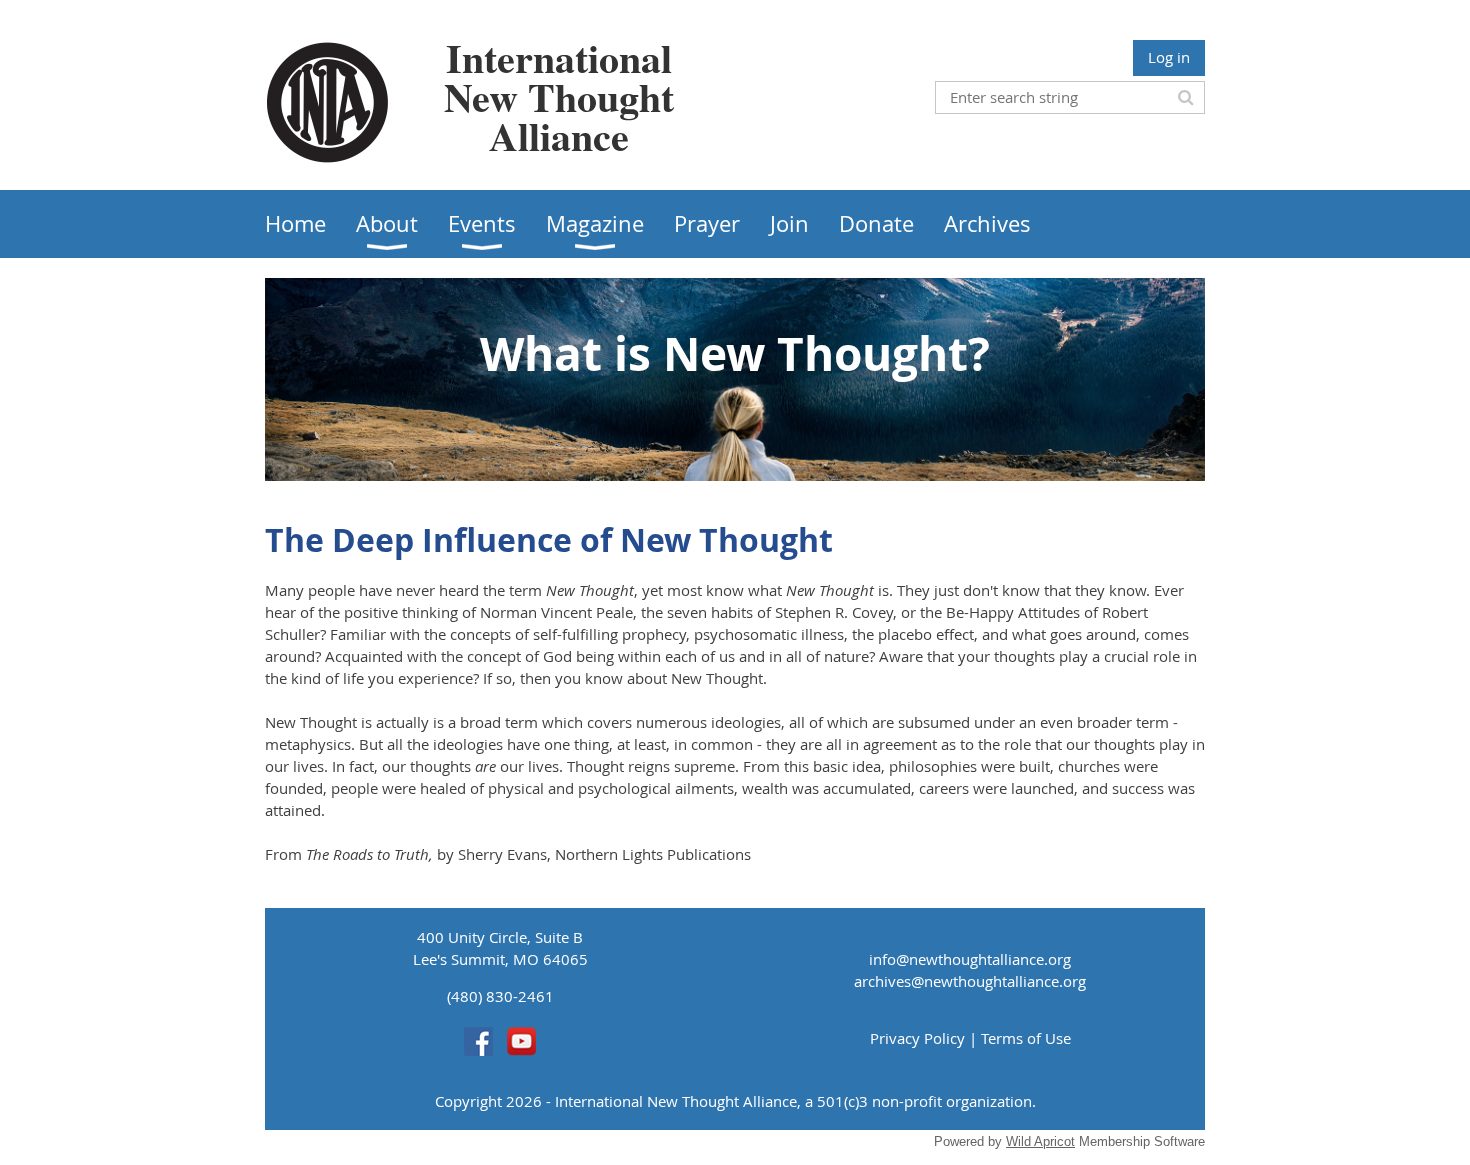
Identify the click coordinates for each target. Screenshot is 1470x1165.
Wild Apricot (1040, 1141)
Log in (1169, 57)
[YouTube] (521, 1041)
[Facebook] (478, 1041)
